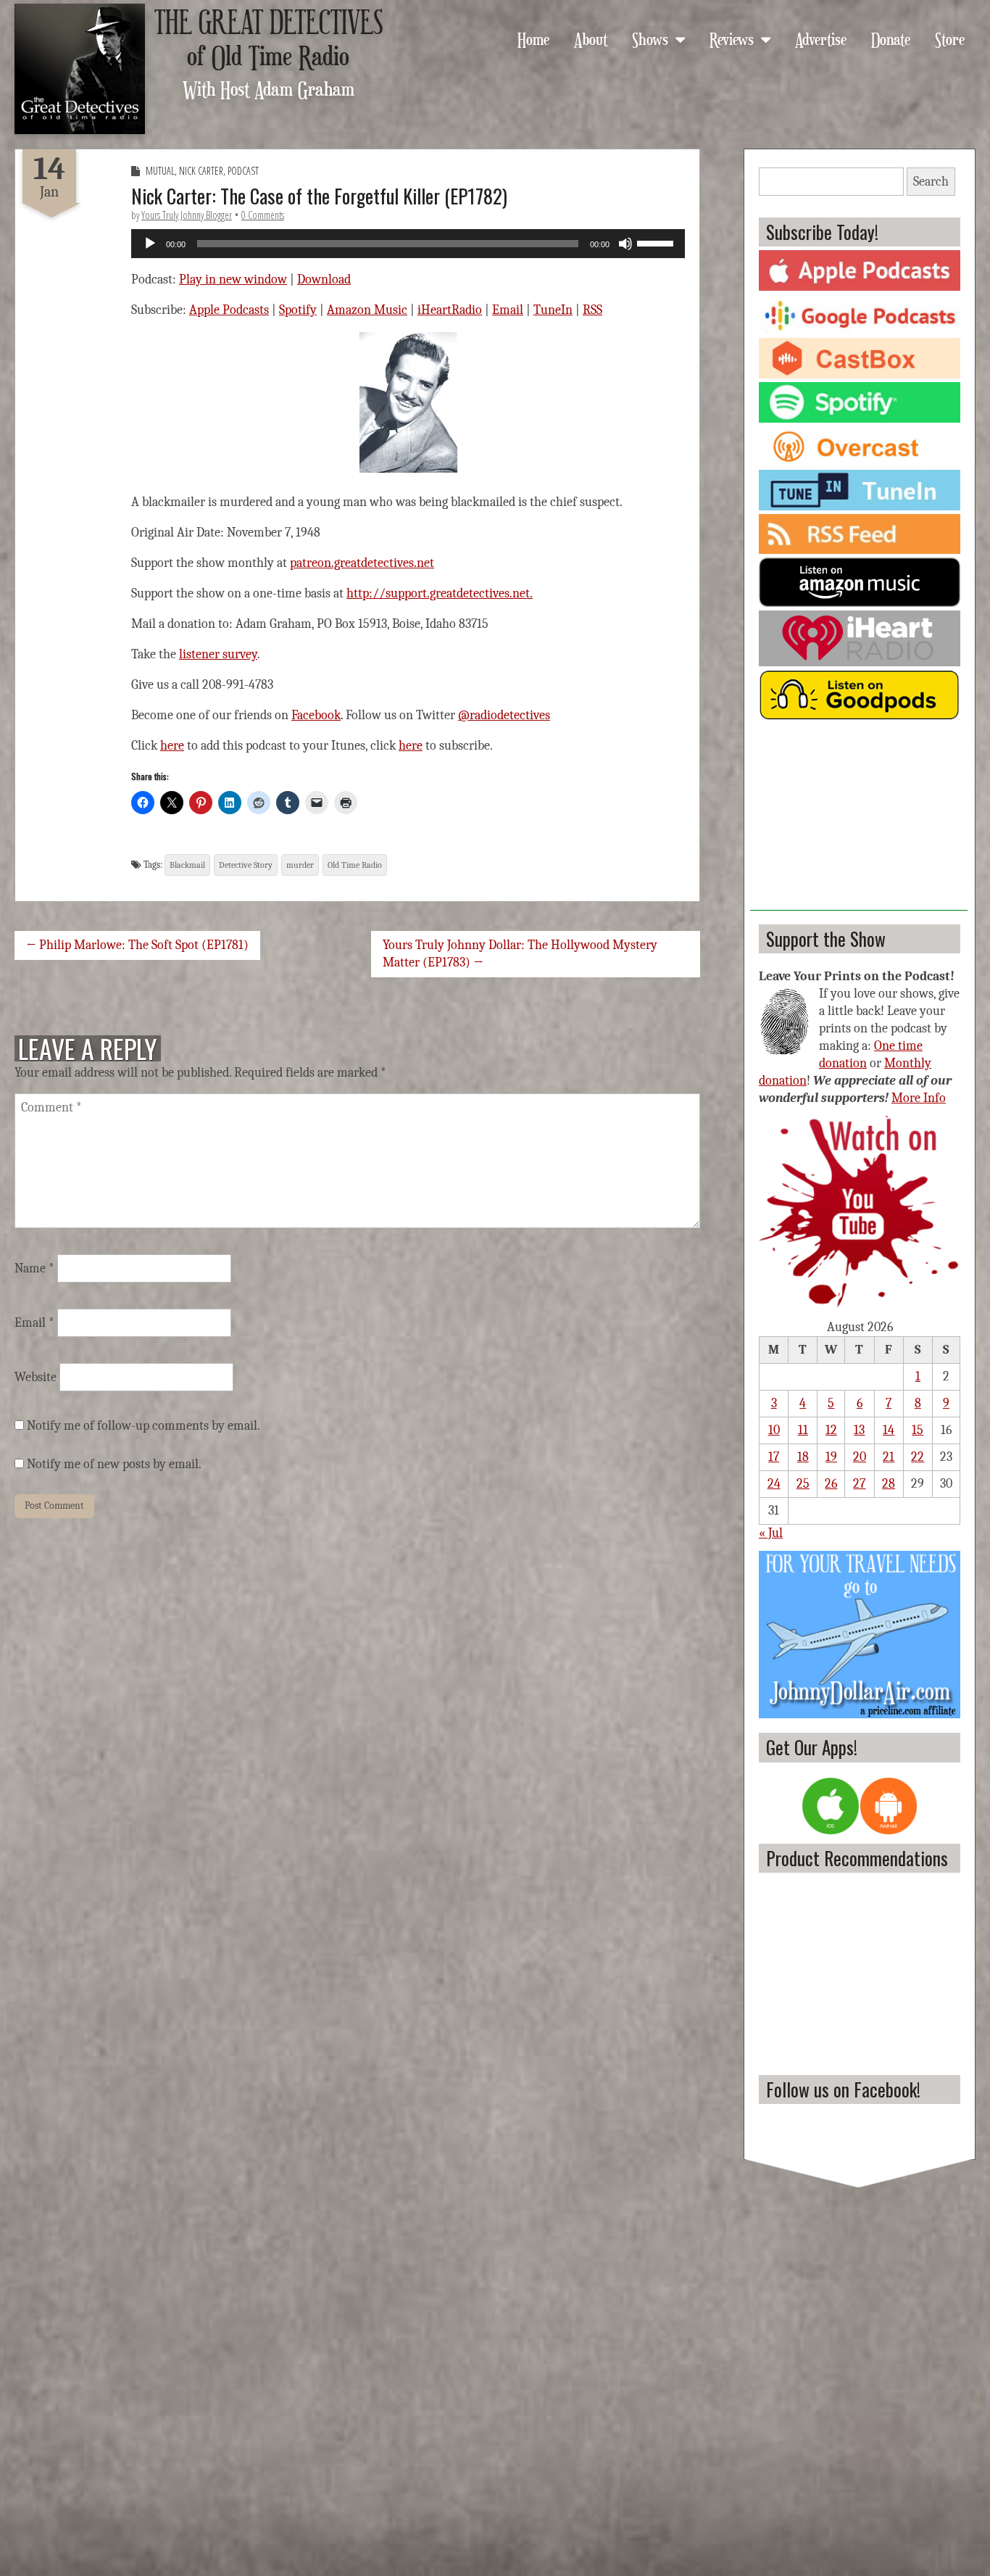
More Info (919, 1098)
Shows (650, 38)
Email (508, 310)
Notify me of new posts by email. (114, 1464)
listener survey (218, 654)
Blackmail (187, 865)
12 (831, 1430)
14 (889, 1430)
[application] (408, 244)
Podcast (243, 171)
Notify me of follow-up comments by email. (143, 1426)
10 (774, 1430)
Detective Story (246, 865)
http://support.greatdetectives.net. (440, 593)
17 (774, 1457)
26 (831, 1484)
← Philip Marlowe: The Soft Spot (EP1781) (137, 945)
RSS (592, 310)
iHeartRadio (450, 310)
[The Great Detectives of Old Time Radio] (80, 69)
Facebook (316, 715)
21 (889, 1457)
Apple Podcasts (229, 310)
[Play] (150, 244)
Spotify (298, 310)
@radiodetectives (504, 715)
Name (34, 1268)
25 (803, 1484)
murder (300, 865)
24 (774, 1484)
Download (324, 279)
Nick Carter (201, 171)
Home (533, 38)
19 (831, 1457)
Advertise (821, 38)
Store (950, 38)
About (591, 38)
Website (36, 1377)
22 (918, 1457)
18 (803, 1457)
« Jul (771, 1533)
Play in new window (233, 279)
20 (860, 1457)
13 (859, 1430)
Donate (891, 38)
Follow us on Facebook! (843, 2089)
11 (803, 1430)
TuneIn (553, 310)
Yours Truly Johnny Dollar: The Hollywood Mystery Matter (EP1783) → (520, 954)
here (172, 746)
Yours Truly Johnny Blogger (187, 215)
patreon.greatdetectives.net (362, 563)
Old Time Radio (355, 865)
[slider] (657, 242)
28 (889, 1484)
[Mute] (625, 244)
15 (918, 1430)
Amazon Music (367, 310)
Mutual (160, 171)
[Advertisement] (859, 820)
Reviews (732, 38)
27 (859, 1484)
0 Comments (263, 215)
